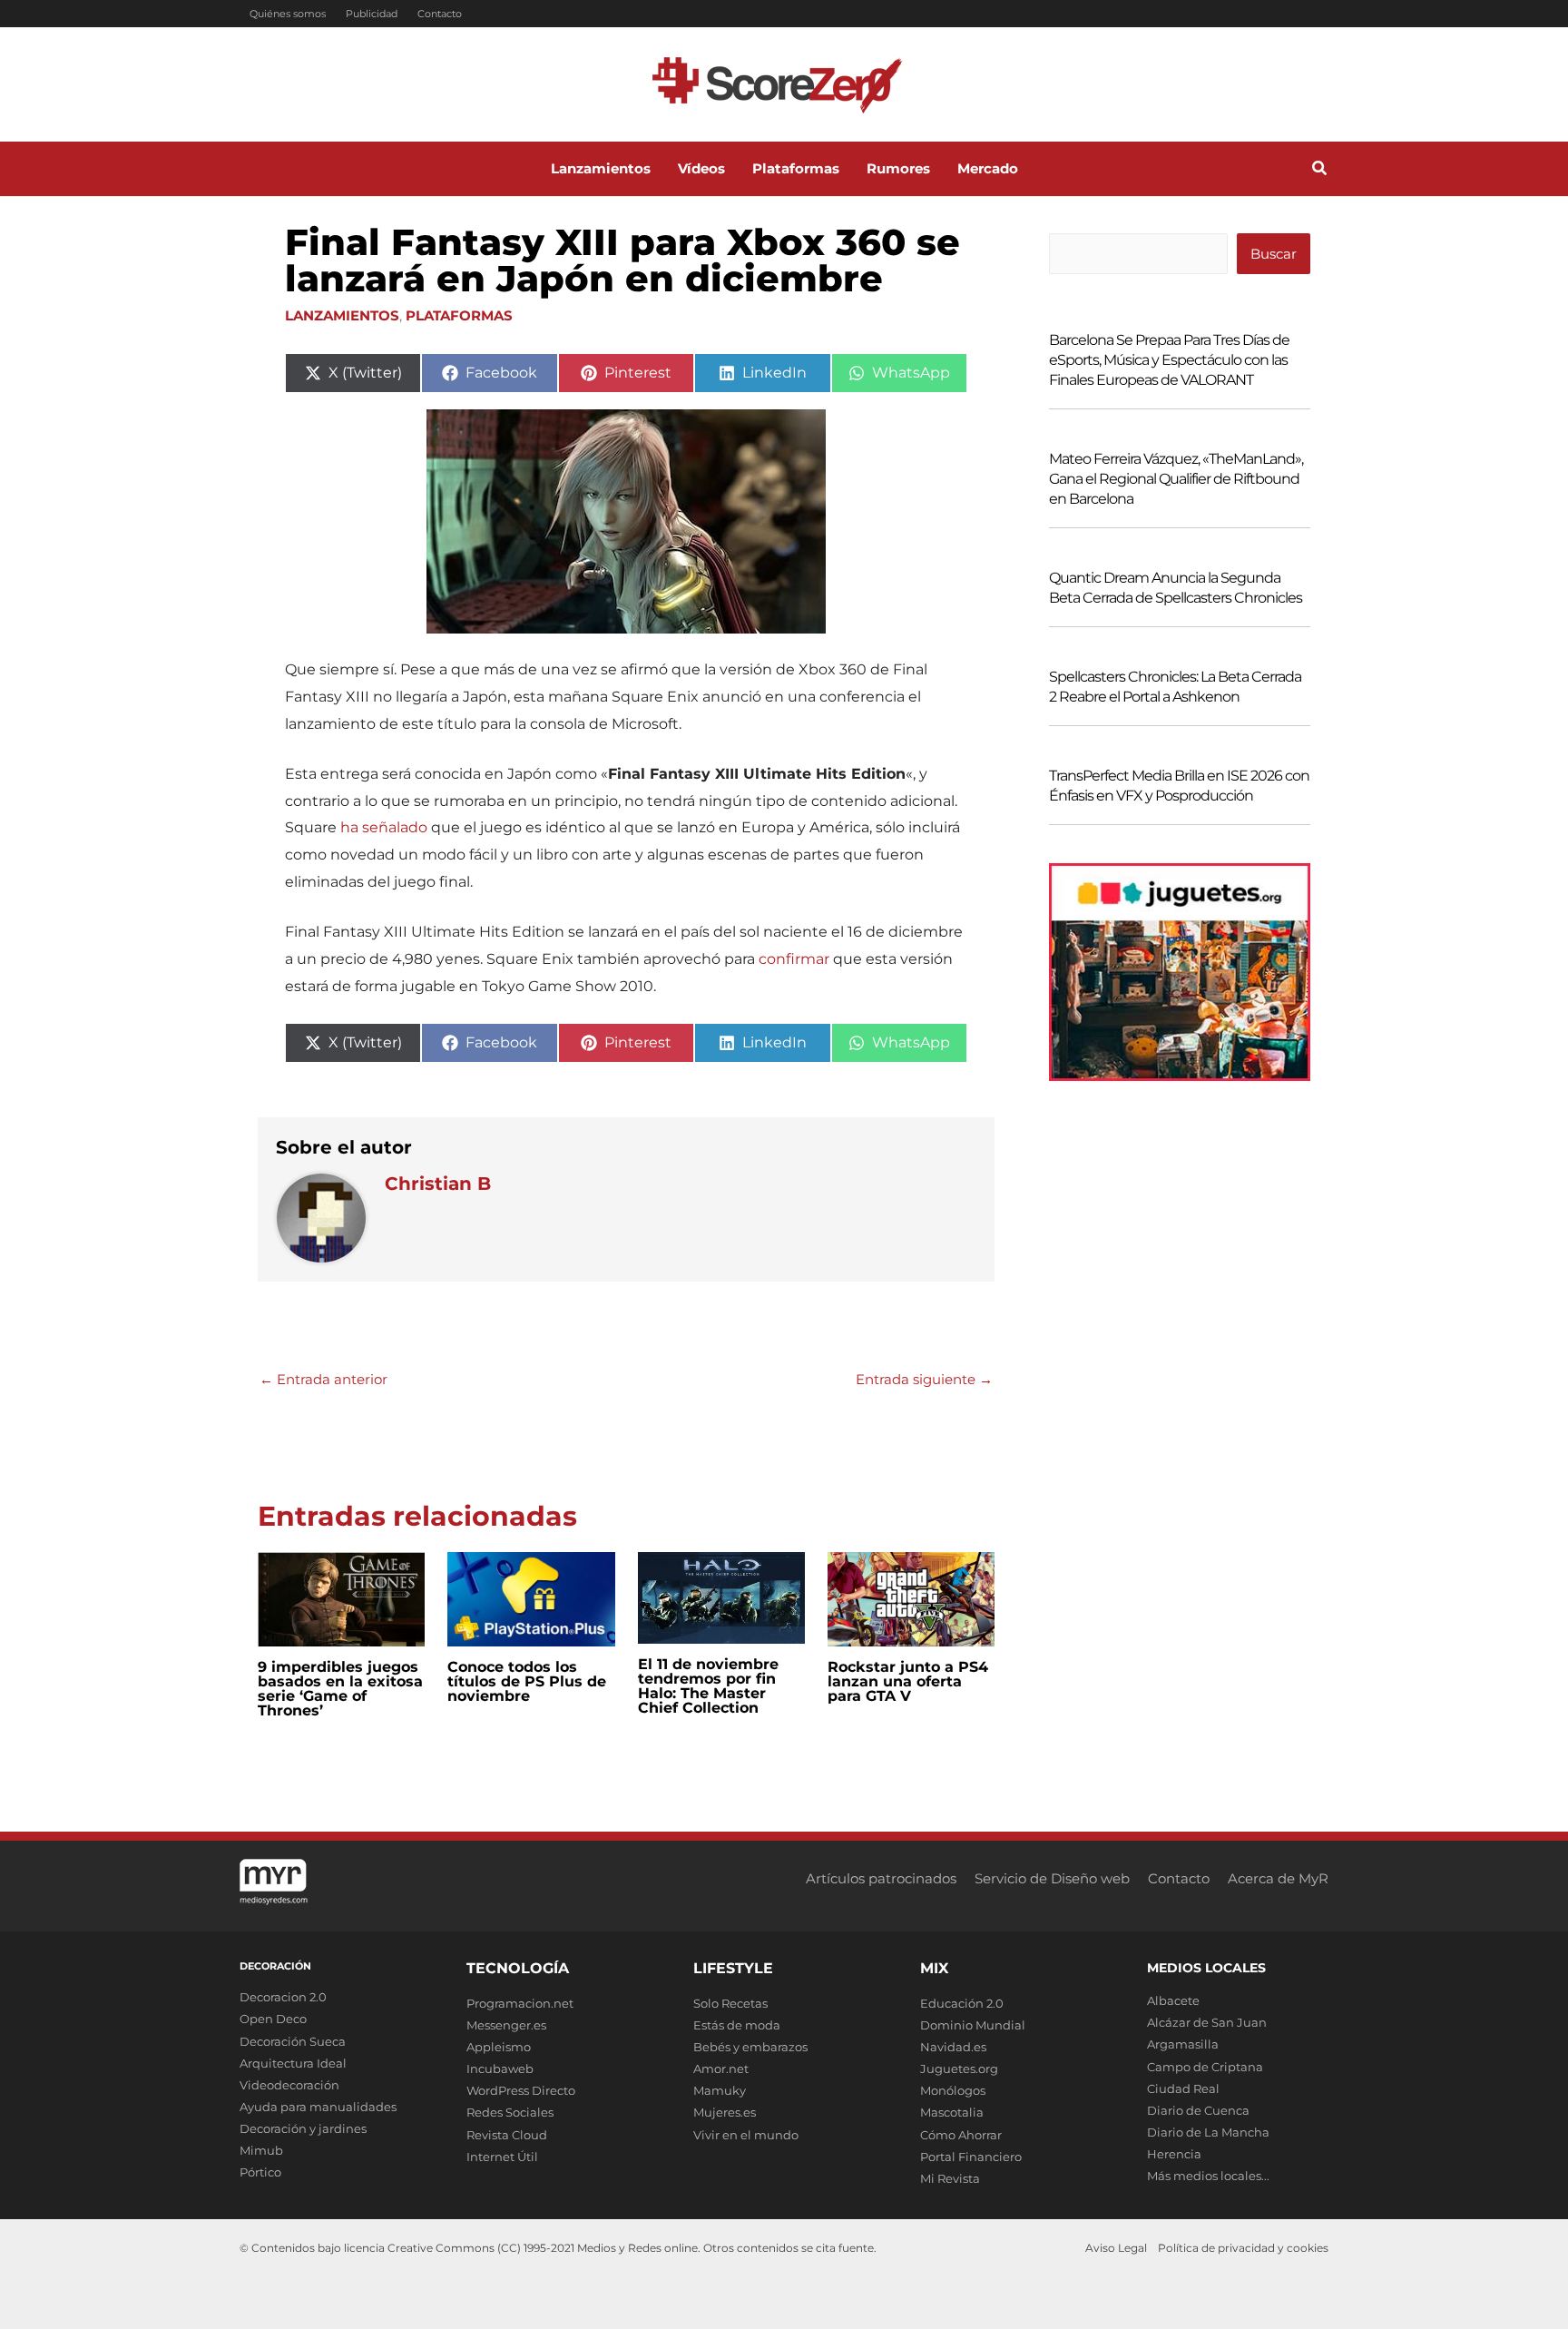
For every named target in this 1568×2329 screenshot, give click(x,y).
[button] (1320, 171)
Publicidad (372, 14)
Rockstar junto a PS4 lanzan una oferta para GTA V (908, 1681)
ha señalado (384, 827)
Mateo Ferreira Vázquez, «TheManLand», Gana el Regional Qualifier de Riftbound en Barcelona (1176, 479)
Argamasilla (1183, 2044)
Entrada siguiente (924, 1379)
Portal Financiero (971, 2157)
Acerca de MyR (1278, 1878)
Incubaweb (500, 2069)
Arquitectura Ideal (293, 2063)
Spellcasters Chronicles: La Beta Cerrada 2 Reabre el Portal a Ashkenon (1175, 687)
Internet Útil (502, 2157)
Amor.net (721, 2069)
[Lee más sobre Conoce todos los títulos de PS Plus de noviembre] (531, 1598)
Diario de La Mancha (1208, 2132)
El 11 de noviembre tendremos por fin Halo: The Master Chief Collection (708, 1686)
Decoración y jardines (303, 2128)
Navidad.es (953, 2047)
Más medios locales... (1208, 2176)
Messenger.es (506, 2025)
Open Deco (273, 2019)
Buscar (1274, 254)
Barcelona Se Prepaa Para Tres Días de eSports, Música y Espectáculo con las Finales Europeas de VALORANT (1169, 360)
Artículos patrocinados (881, 1878)
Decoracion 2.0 (283, 1997)
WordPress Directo (521, 2090)
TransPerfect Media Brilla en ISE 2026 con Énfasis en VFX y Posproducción (1179, 786)
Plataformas (459, 315)
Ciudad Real (1183, 2088)
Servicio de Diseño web (1052, 1878)
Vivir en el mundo (746, 2135)
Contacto (440, 14)
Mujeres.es (725, 2112)
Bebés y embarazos (750, 2047)
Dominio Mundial (973, 2025)
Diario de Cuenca (1198, 2110)
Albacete (1173, 2000)
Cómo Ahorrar (961, 2135)
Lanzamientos (342, 315)
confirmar (794, 959)
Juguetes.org (959, 2069)
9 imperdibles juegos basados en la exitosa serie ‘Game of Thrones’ (340, 1689)
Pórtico (260, 2172)
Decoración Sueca (293, 2041)
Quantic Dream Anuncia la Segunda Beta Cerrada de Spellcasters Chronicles (1176, 588)
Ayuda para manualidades (318, 2107)
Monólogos (953, 2090)
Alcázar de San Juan (1207, 2022)
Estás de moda (737, 2025)
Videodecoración (289, 2085)
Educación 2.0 (962, 2003)
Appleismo (499, 2047)
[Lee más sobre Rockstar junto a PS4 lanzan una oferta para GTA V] (911, 1598)
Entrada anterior (323, 1379)
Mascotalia (952, 2112)
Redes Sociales (510, 2112)
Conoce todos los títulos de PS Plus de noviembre (527, 1681)
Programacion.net (520, 2003)
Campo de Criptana (1205, 2067)
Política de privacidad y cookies (1243, 2248)
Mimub (261, 2150)
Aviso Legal (1116, 2248)
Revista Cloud (507, 2135)
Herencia (1174, 2154)
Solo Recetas (730, 2003)
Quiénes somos (288, 14)
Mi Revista (950, 2178)
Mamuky (720, 2090)
